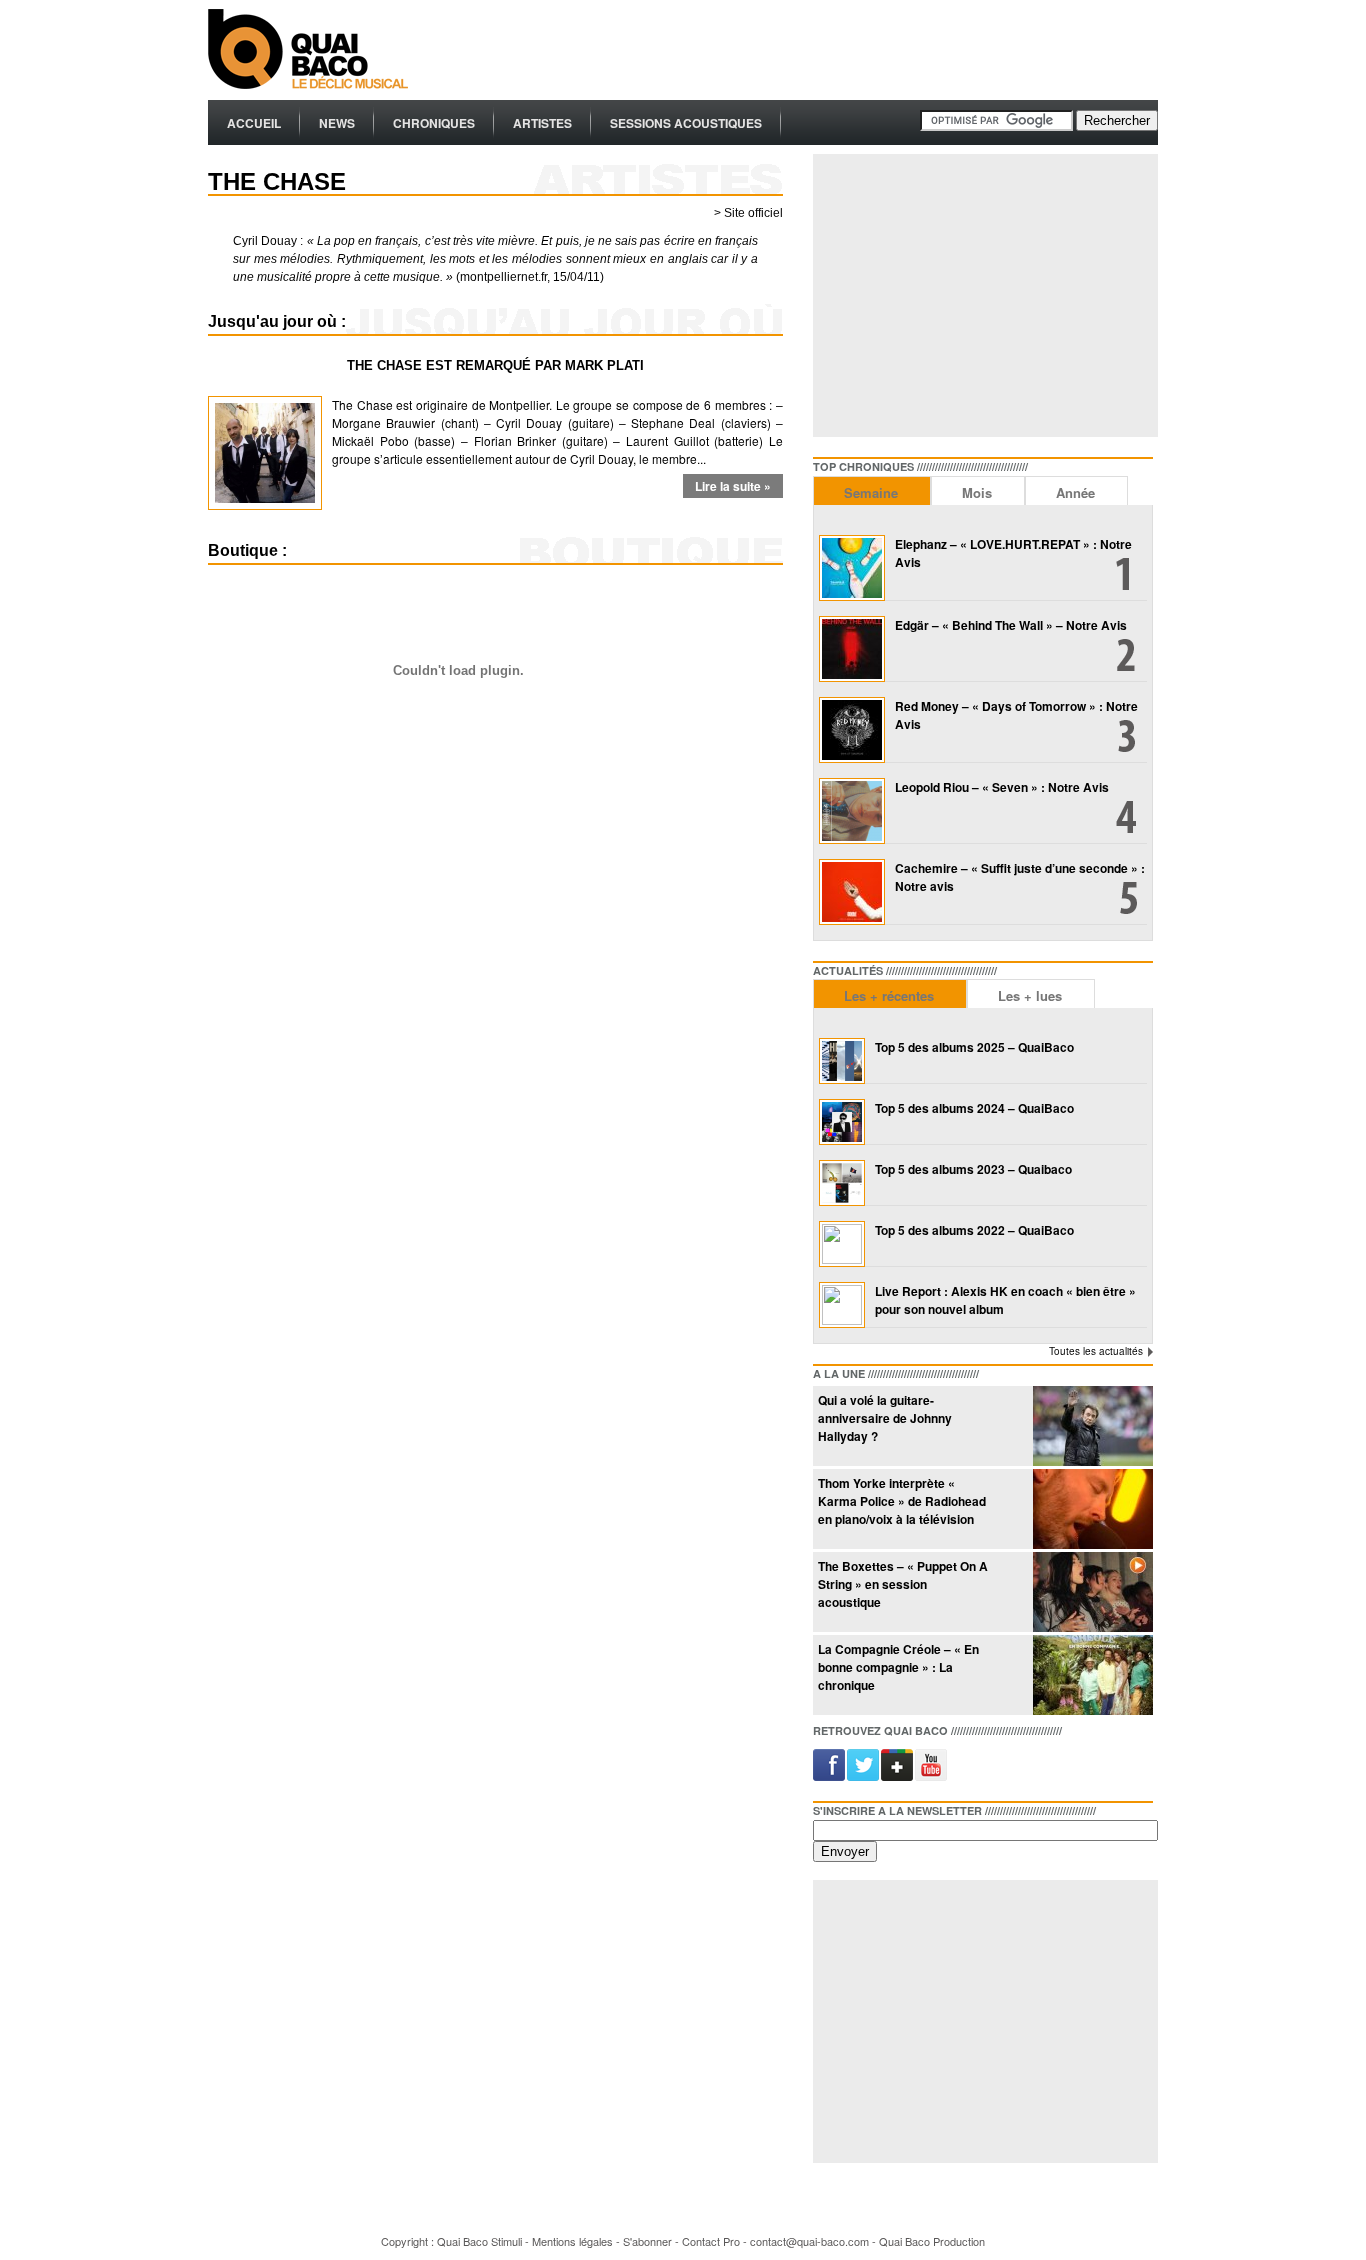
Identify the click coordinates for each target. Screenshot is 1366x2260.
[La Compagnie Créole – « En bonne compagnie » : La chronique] (1093, 1709)
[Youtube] (925, 1765)
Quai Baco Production (932, 2241)
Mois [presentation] (977, 492)
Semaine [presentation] (871, 492)
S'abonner (647, 2241)
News (337, 123)
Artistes (542, 123)
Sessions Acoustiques (686, 123)
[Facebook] (829, 1765)
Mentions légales (572, 2241)
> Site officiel (748, 213)
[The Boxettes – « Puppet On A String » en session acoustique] (1093, 1626)
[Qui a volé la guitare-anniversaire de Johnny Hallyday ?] (1093, 1460)
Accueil (254, 123)
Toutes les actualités (1096, 1351)
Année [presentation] (1075, 492)
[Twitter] (861, 1765)
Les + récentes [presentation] (889, 995)
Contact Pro (711, 2241)
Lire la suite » (733, 486)
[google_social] (893, 1765)
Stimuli (506, 2241)
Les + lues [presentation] (1030, 995)
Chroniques (434, 123)
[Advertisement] (794, 50)
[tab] (872, 490)
